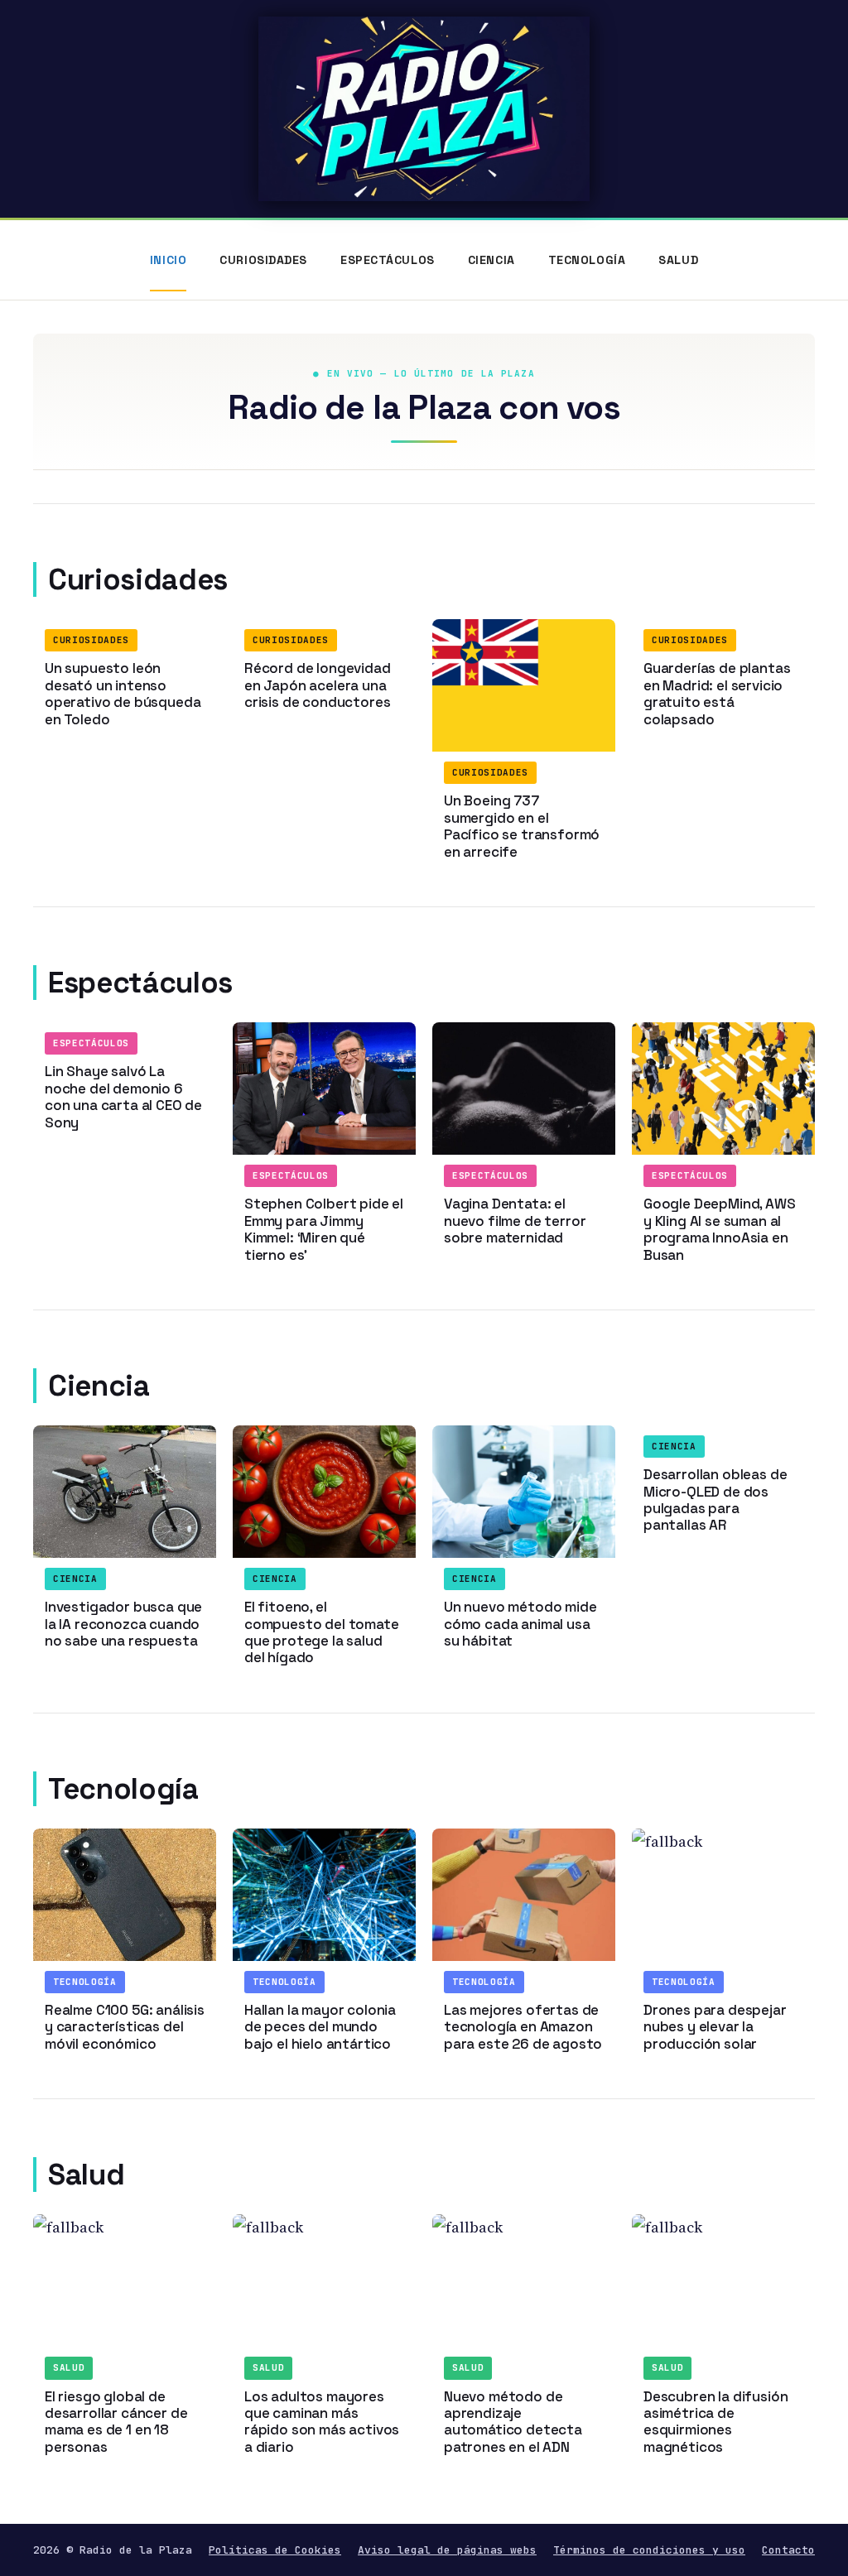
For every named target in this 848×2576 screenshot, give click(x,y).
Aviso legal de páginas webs (447, 2550)
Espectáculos (388, 260)
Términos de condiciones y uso (649, 2550)
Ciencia (491, 260)
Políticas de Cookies (275, 2550)
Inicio (168, 260)
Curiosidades (263, 260)
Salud (678, 260)
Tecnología (587, 260)
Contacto (788, 2550)
